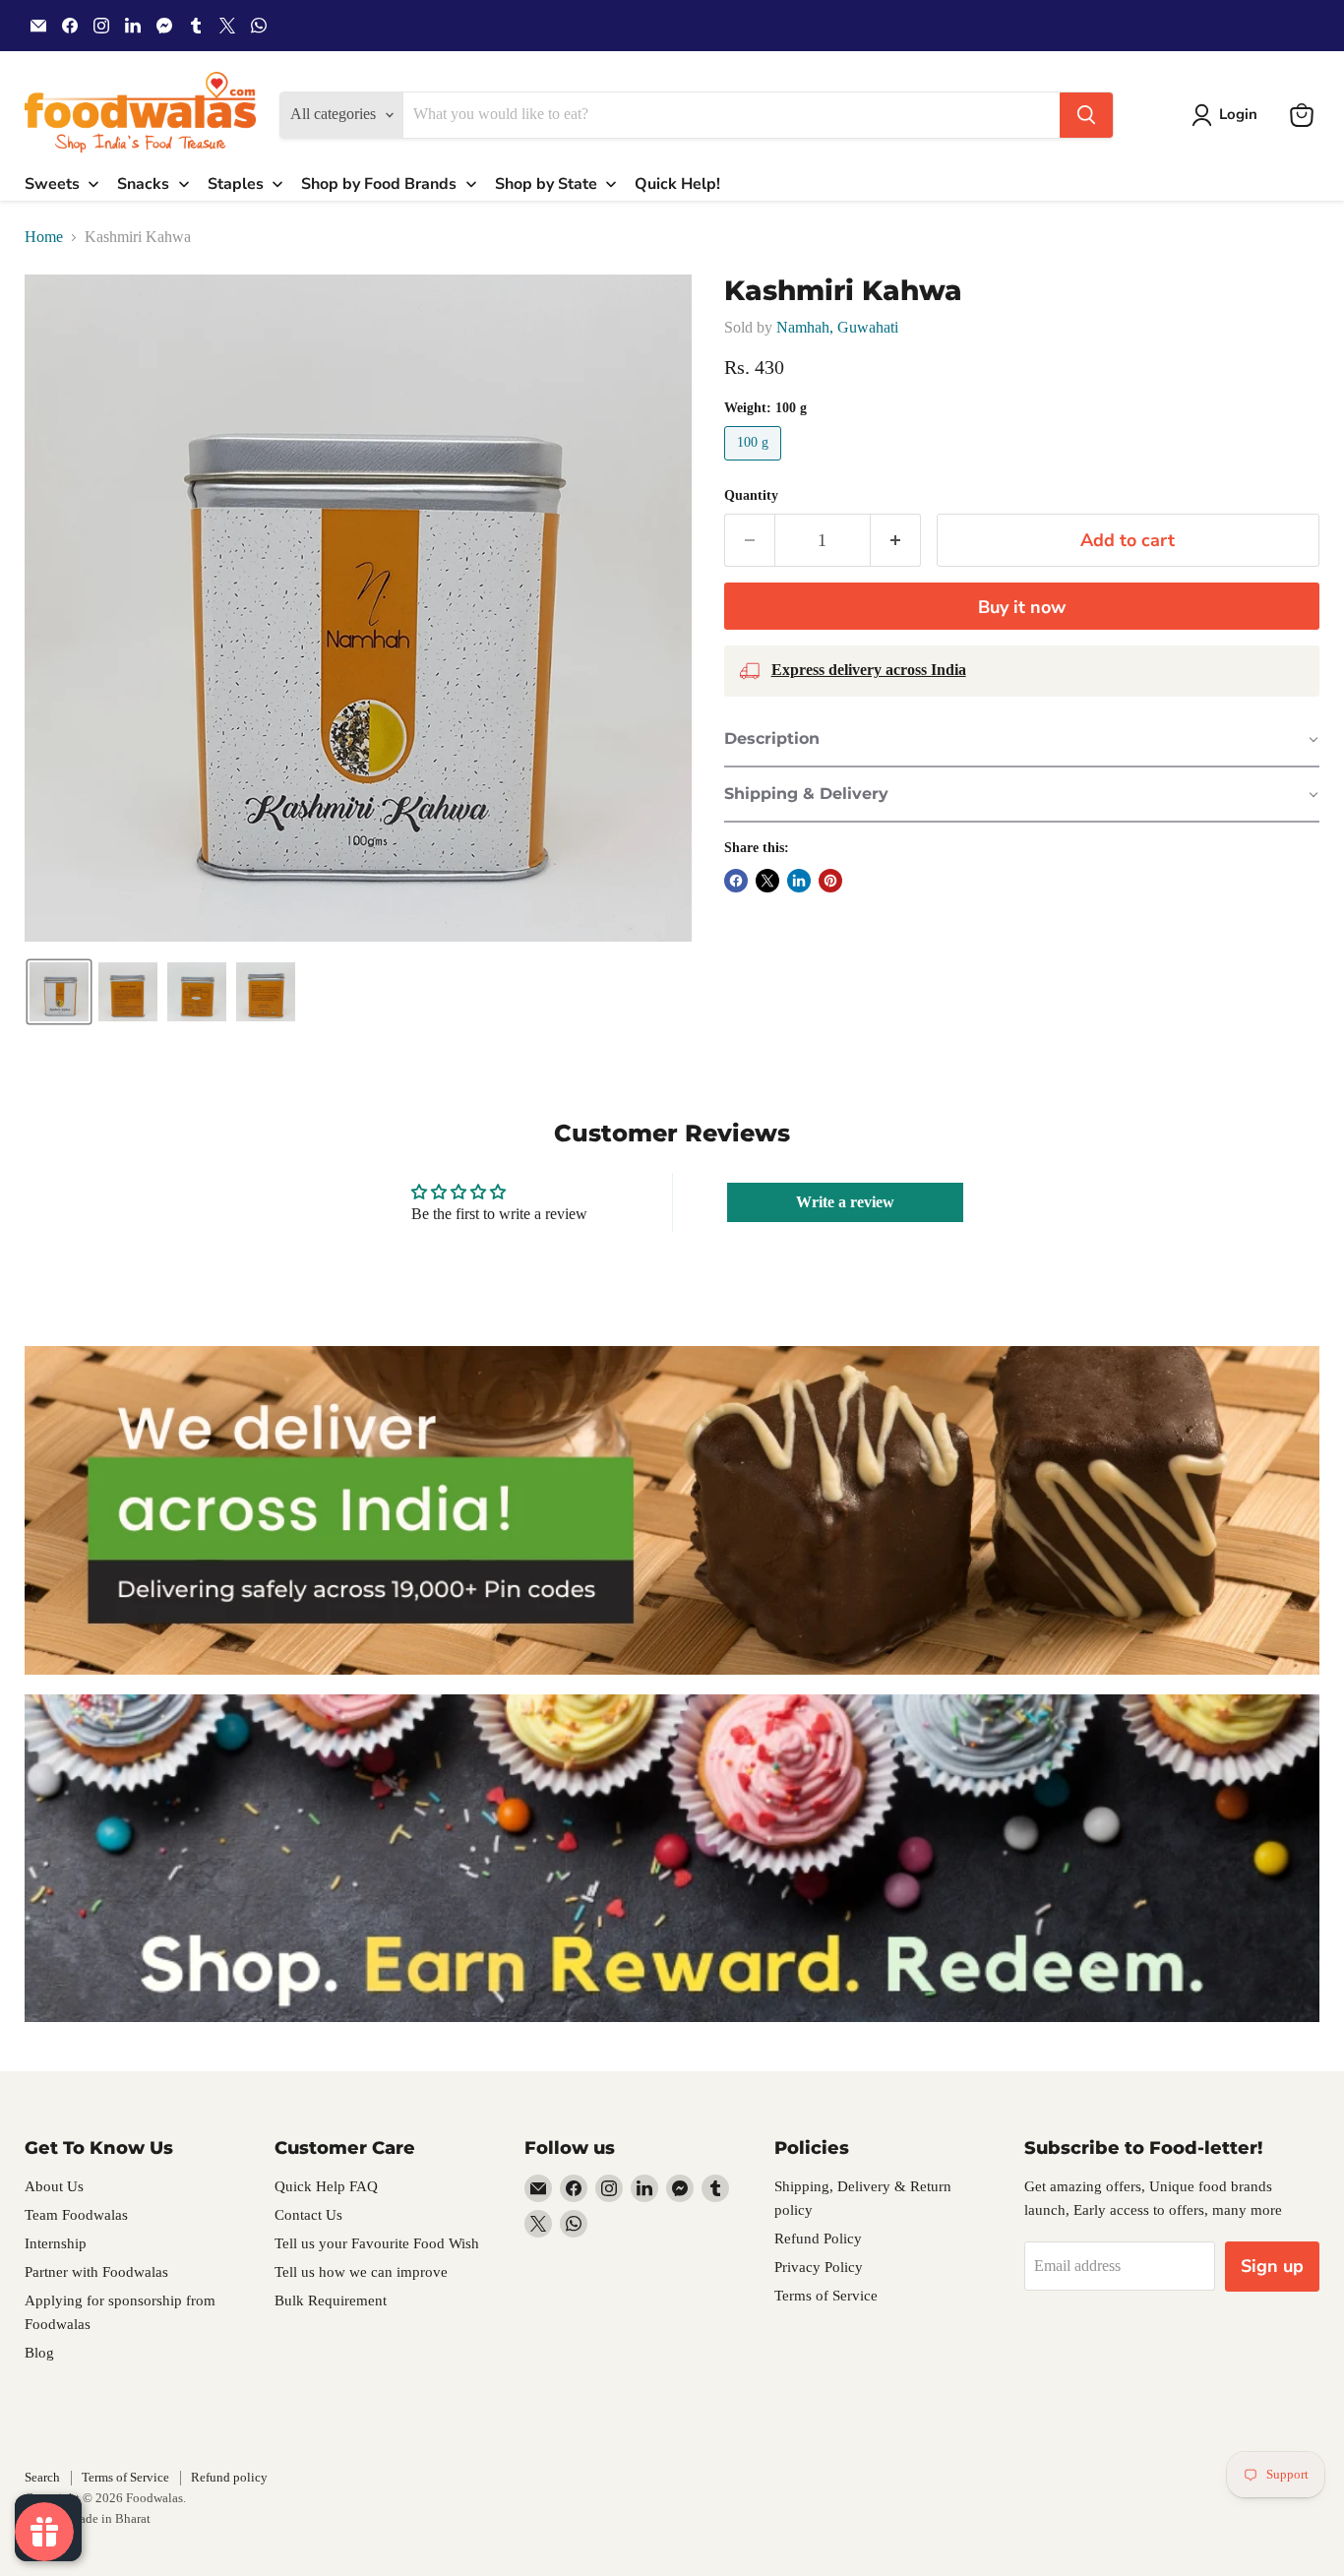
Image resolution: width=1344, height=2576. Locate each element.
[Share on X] (767, 881)
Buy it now (1022, 607)
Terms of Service (826, 2296)
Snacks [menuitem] (143, 184)
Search (42, 2477)
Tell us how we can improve (361, 2272)
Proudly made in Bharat (88, 2518)
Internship (56, 2243)
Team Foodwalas (76, 2215)
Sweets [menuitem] (52, 184)
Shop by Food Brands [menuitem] (379, 184)
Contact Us (308, 2215)
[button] (1228, 115)
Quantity (751, 495)
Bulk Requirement (331, 2300)
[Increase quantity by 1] (896, 541)
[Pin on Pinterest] (830, 881)
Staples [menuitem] (236, 184)
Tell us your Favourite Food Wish (377, 2243)
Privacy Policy (819, 2267)
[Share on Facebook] (736, 881)
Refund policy (229, 2477)
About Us (54, 2186)
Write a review (845, 1202)
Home (44, 237)
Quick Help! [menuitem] (677, 184)
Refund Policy (818, 2239)
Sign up (1272, 2266)
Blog (39, 2353)
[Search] (1086, 115)
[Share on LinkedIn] (799, 881)
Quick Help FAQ (326, 2186)
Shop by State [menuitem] (546, 184)
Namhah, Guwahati (837, 327)
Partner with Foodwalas (96, 2272)
